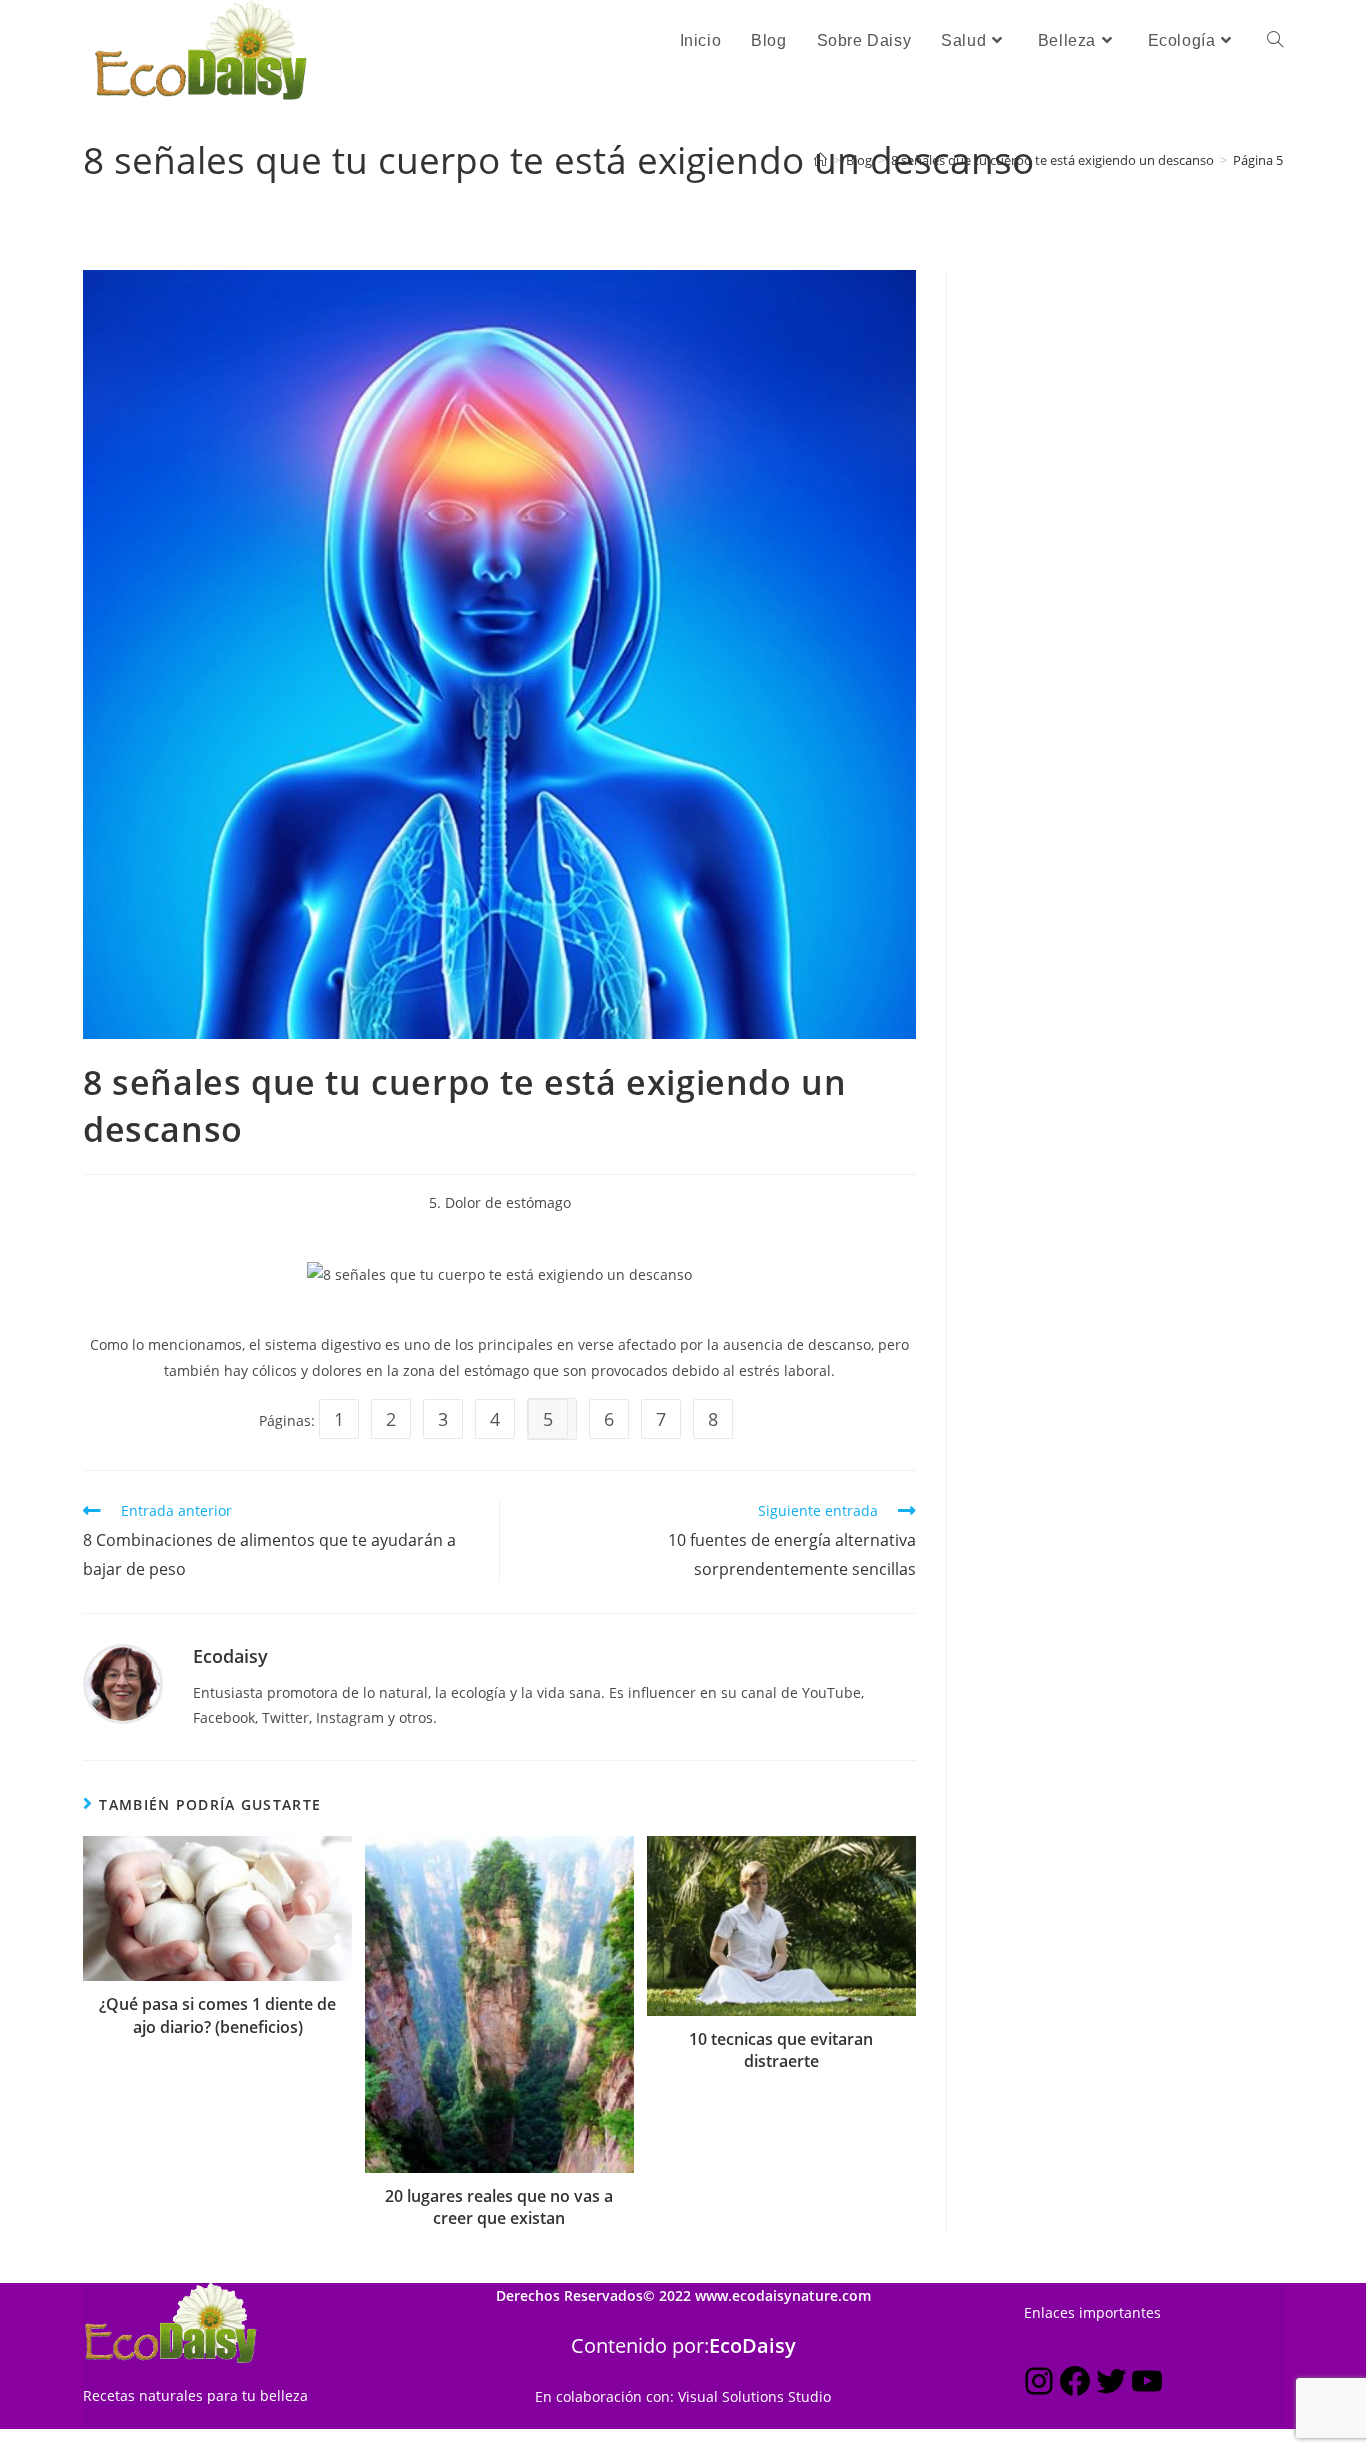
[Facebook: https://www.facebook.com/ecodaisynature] (1075, 2384)
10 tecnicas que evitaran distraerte (781, 2050)
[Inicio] (820, 160)
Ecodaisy (230, 1656)
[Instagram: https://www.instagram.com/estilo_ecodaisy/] (1039, 2384)
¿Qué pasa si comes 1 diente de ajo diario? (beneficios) (217, 2015)
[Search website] (1275, 41)
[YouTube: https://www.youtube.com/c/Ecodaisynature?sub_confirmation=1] (1147, 2384)
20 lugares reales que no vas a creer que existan (499, 2207)
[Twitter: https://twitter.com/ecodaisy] (1111, 2384)
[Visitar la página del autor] (123, 1682)
